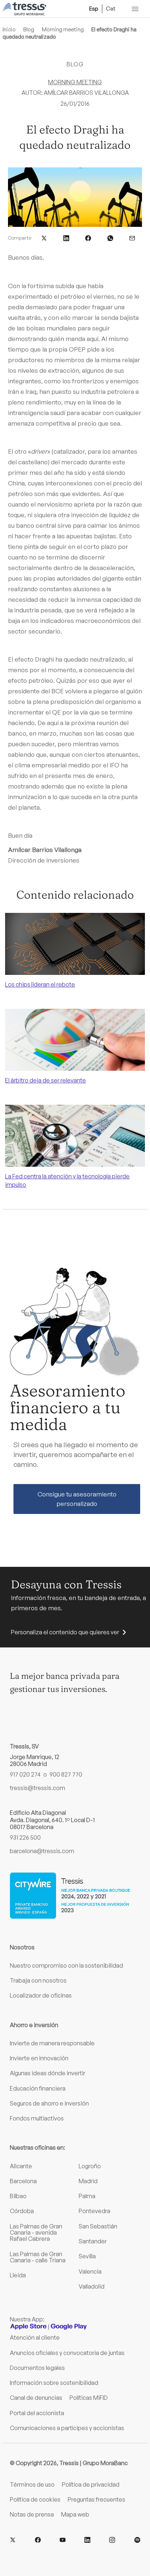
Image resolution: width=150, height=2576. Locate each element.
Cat (111, 8)
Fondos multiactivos (37, 2118)
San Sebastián (98, 2226)
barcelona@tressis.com (42, 1851)
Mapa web (75, 2514)
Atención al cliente (35, 2337)
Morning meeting (63, 29)
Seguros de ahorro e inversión (49, 2103)
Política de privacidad (91, 2484)
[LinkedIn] (87, 2540)
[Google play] (69, 2327)
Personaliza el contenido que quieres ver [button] (65, 1632)
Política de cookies (35, 2499)
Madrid (88, 2181)
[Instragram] (112, 2540)
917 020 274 (25, 1774)
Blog (29, 29)
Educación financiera (38, 2088)
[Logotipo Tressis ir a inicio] (24, 9)
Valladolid (92, 2286)
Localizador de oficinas (41, 1995)
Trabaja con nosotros (38, 1980)
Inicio (9, 29)
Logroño (90, 2166)
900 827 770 (66, 1774)
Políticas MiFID (89, 2398)
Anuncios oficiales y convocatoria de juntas (67, 2353)
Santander (93, 2241)
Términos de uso (32, 2484)
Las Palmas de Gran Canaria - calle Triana (38, 2257)
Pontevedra (94, 2211)
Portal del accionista (37, 2413)
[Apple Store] (28, 2327)
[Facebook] (38, 2540)
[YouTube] (63, 2540)
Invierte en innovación (39, 2058)
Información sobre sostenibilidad (54, 2383)
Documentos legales (37, 2368)
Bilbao (18, 2196)
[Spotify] (137, 2540)
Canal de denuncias (36, 2398)
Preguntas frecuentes (96, 2499)
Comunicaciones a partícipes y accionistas (67, 2428)
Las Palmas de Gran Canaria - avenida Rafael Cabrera (36, 2233)
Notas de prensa (32, 2514)
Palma (87, 2196)
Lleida (18, 2275)
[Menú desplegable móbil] (135, 9)
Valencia (90, 2271)
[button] (44, 237)
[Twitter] (13, 2540)
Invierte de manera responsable (52, 2043)
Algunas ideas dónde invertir (48, 2073)
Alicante (21, 2166)
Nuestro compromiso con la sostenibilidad (66, 1965)
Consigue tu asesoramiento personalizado (77, 1499)
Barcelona (23, 2181)
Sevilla (87, 2256)
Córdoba (22, 2211)
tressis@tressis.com (37, 1788)
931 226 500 (25, 1837)
